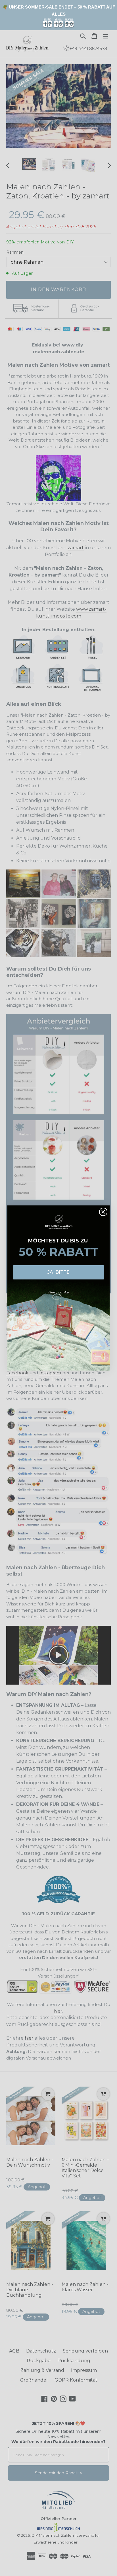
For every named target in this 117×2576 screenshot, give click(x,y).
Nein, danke (58, 1292)
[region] (58, 15)
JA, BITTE (58, 1272)
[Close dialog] (103, 1212)
